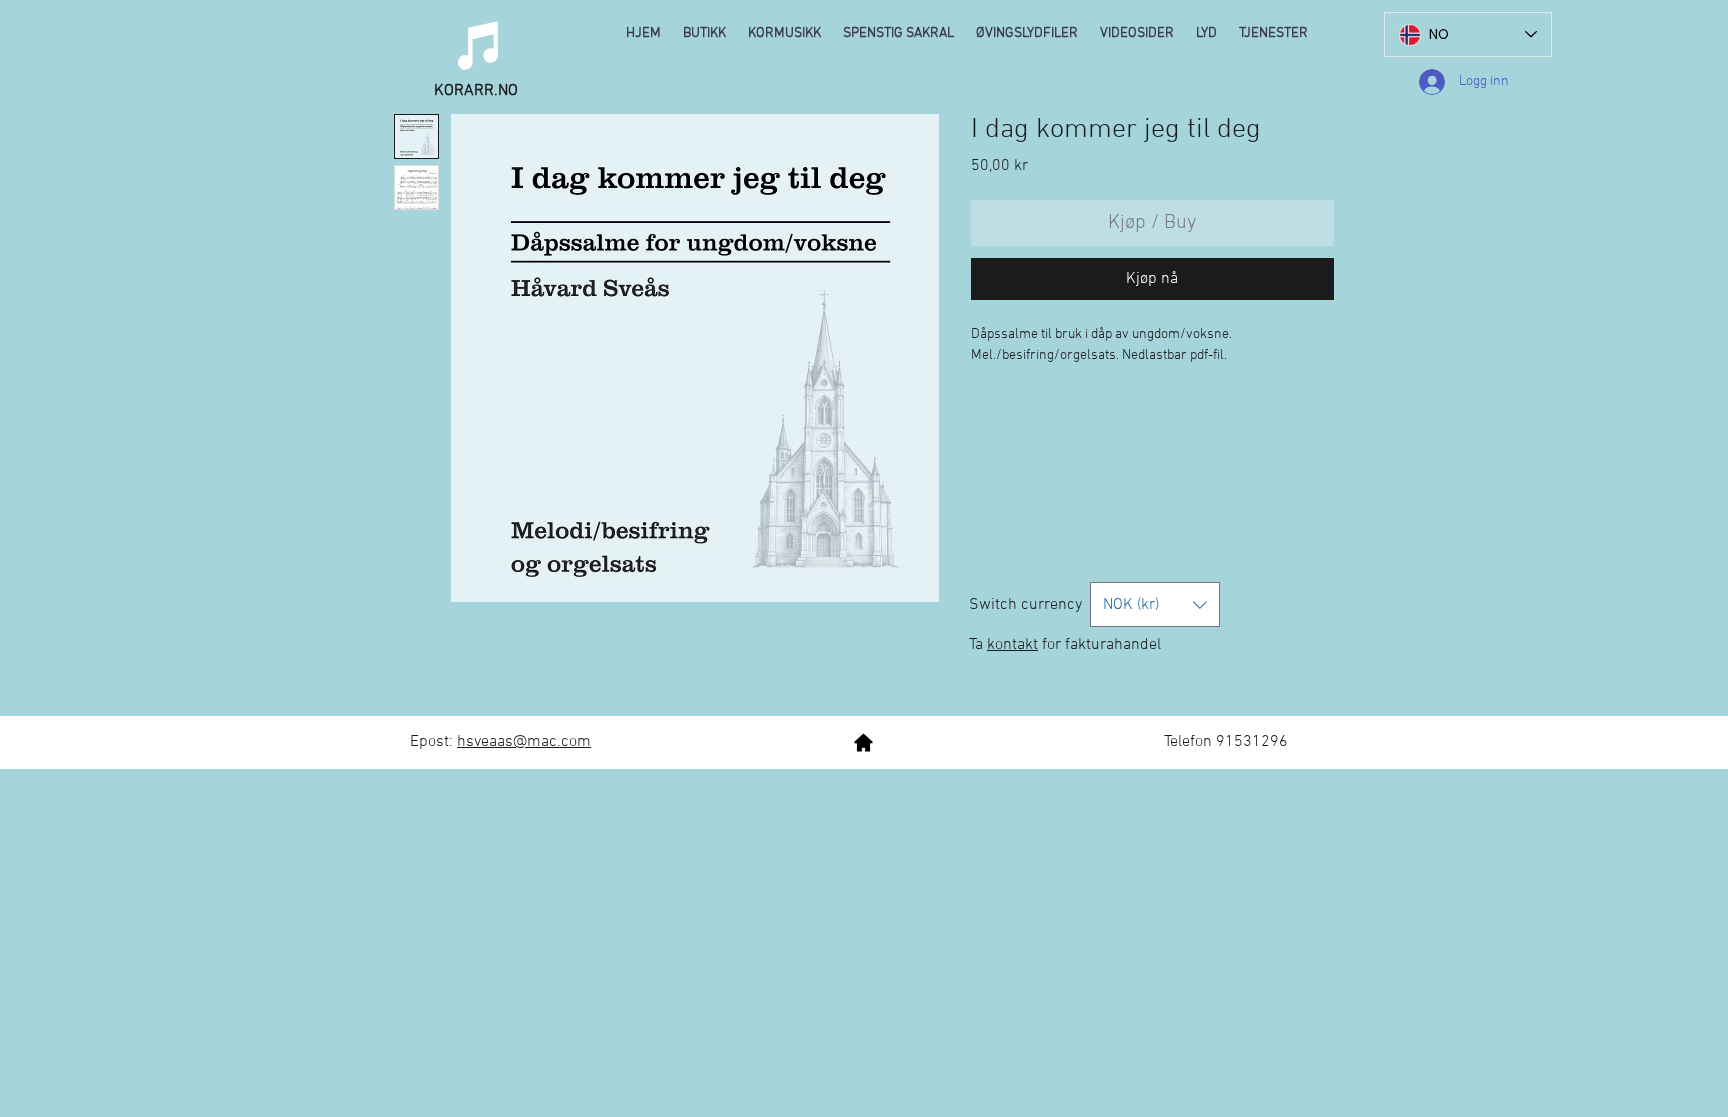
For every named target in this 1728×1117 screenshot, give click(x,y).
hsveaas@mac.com (524, 742)
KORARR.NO (476, 91)
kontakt (1012, 645)
